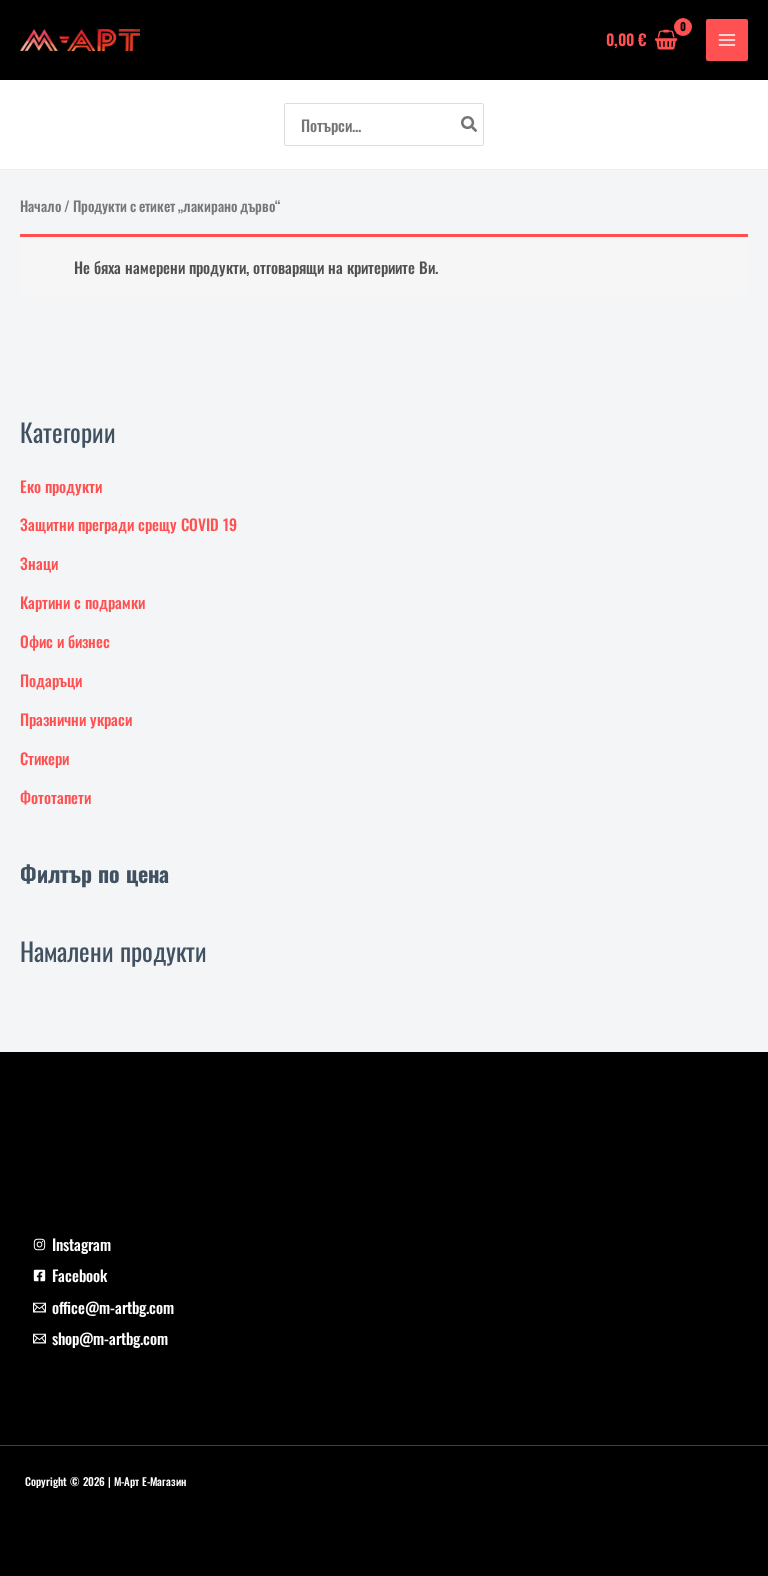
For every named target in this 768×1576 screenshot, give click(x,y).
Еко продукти (61, 486)
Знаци (39, 563)
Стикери (44, 758)
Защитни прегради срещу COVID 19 (128, 524)
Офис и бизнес (65, 641)
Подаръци (51, 680)
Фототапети (55, 797)
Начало (40, 205)
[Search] (470, 124)
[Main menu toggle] (727, 40)
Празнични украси (76, 719)
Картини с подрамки (82, 602)
